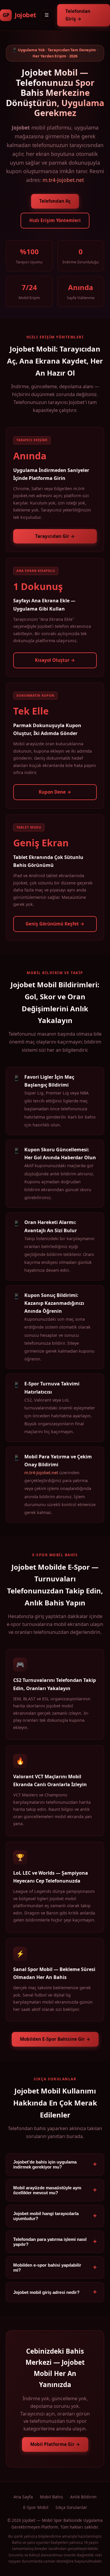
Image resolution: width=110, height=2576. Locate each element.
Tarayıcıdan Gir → (55, 536)
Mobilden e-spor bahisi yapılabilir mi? (47, 2268)
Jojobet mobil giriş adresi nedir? (46, 2292)
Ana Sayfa (23, 2497)
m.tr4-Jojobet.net (63, 180)
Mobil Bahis (51, 2497)
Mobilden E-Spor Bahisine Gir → (55, 2039)
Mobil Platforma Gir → (55, 2444)
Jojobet (19, 15)
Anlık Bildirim (83, 2497)
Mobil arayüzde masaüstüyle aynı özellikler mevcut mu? (47, 2190)
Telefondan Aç (55, 201)
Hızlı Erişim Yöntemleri (55, 220)
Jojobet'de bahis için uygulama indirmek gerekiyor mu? (45, 2164)
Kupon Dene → (55, 792)
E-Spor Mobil (36, 2507)
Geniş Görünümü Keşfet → (55, 924)
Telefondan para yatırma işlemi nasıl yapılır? (50, 2242)
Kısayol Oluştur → (55, 660)
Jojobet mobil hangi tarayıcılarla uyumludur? (46, 2216)
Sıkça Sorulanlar (71, 2507)
